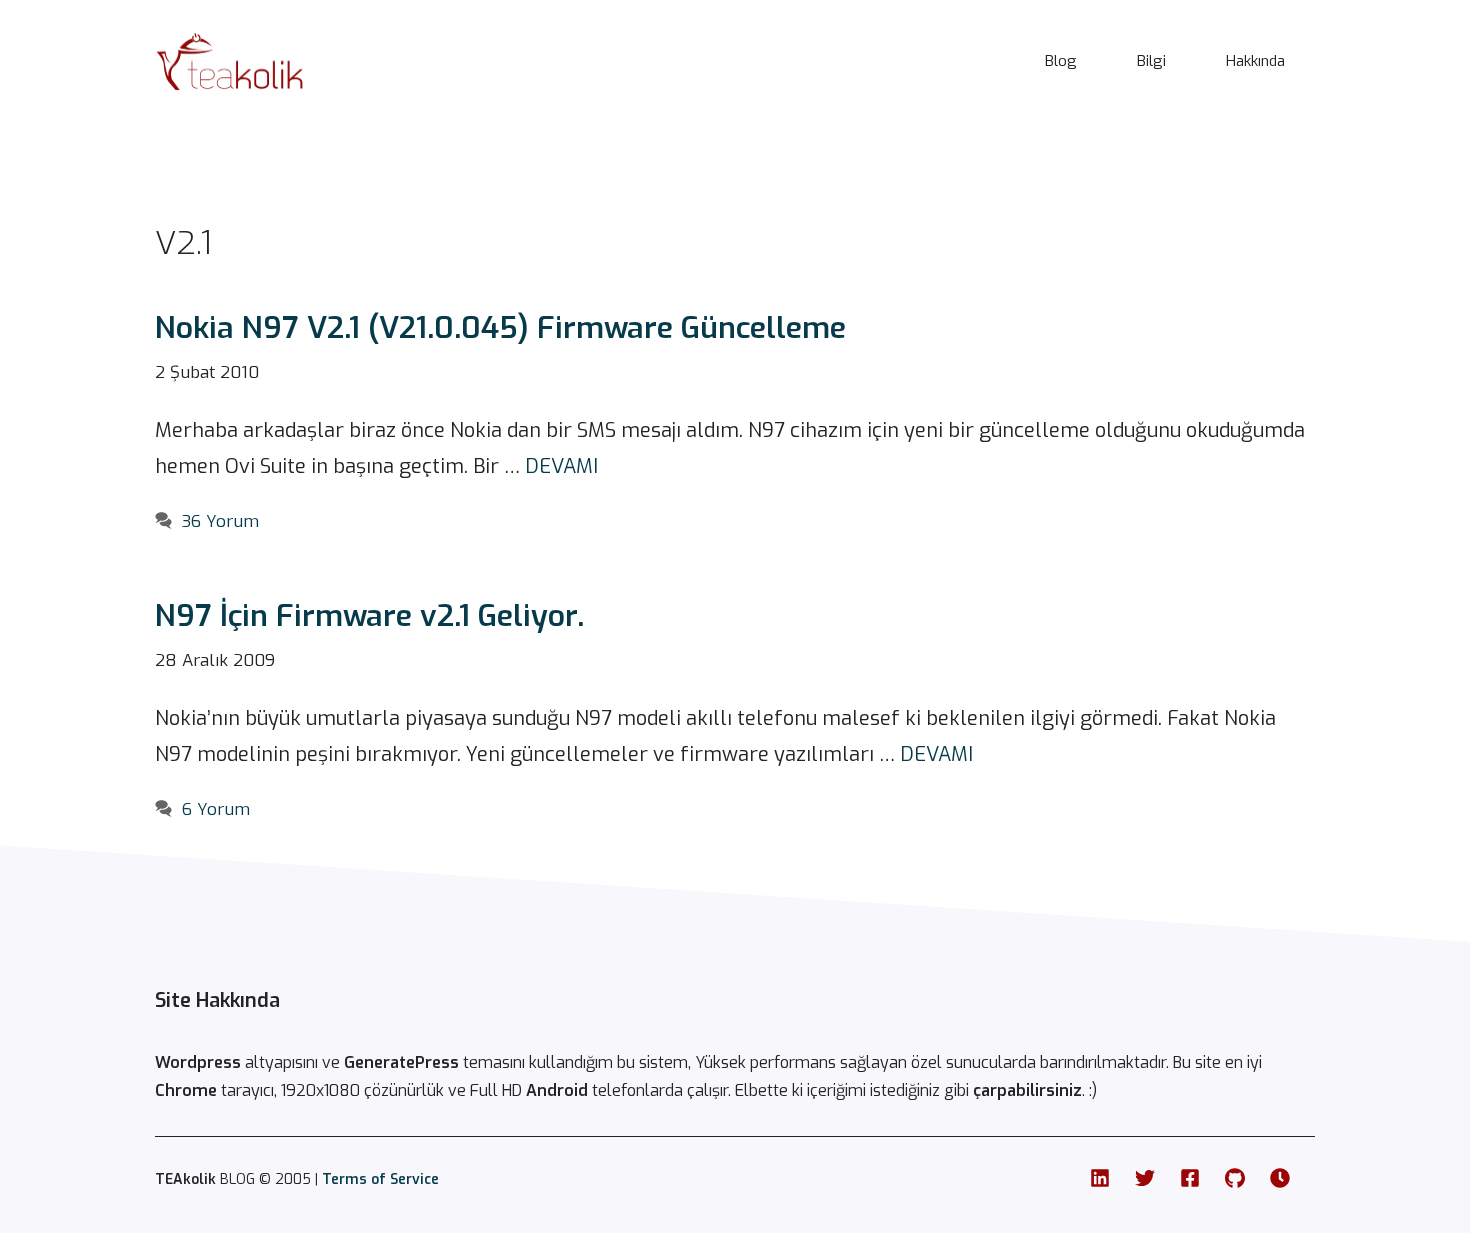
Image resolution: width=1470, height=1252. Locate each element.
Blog (1061, 61)
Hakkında (1255, 61)
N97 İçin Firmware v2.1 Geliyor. (369, 616)
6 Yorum (216, 809)
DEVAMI (561, 466)
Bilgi (1151, 61)
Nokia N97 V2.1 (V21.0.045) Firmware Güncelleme (500, 328)
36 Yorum (220, 521)
